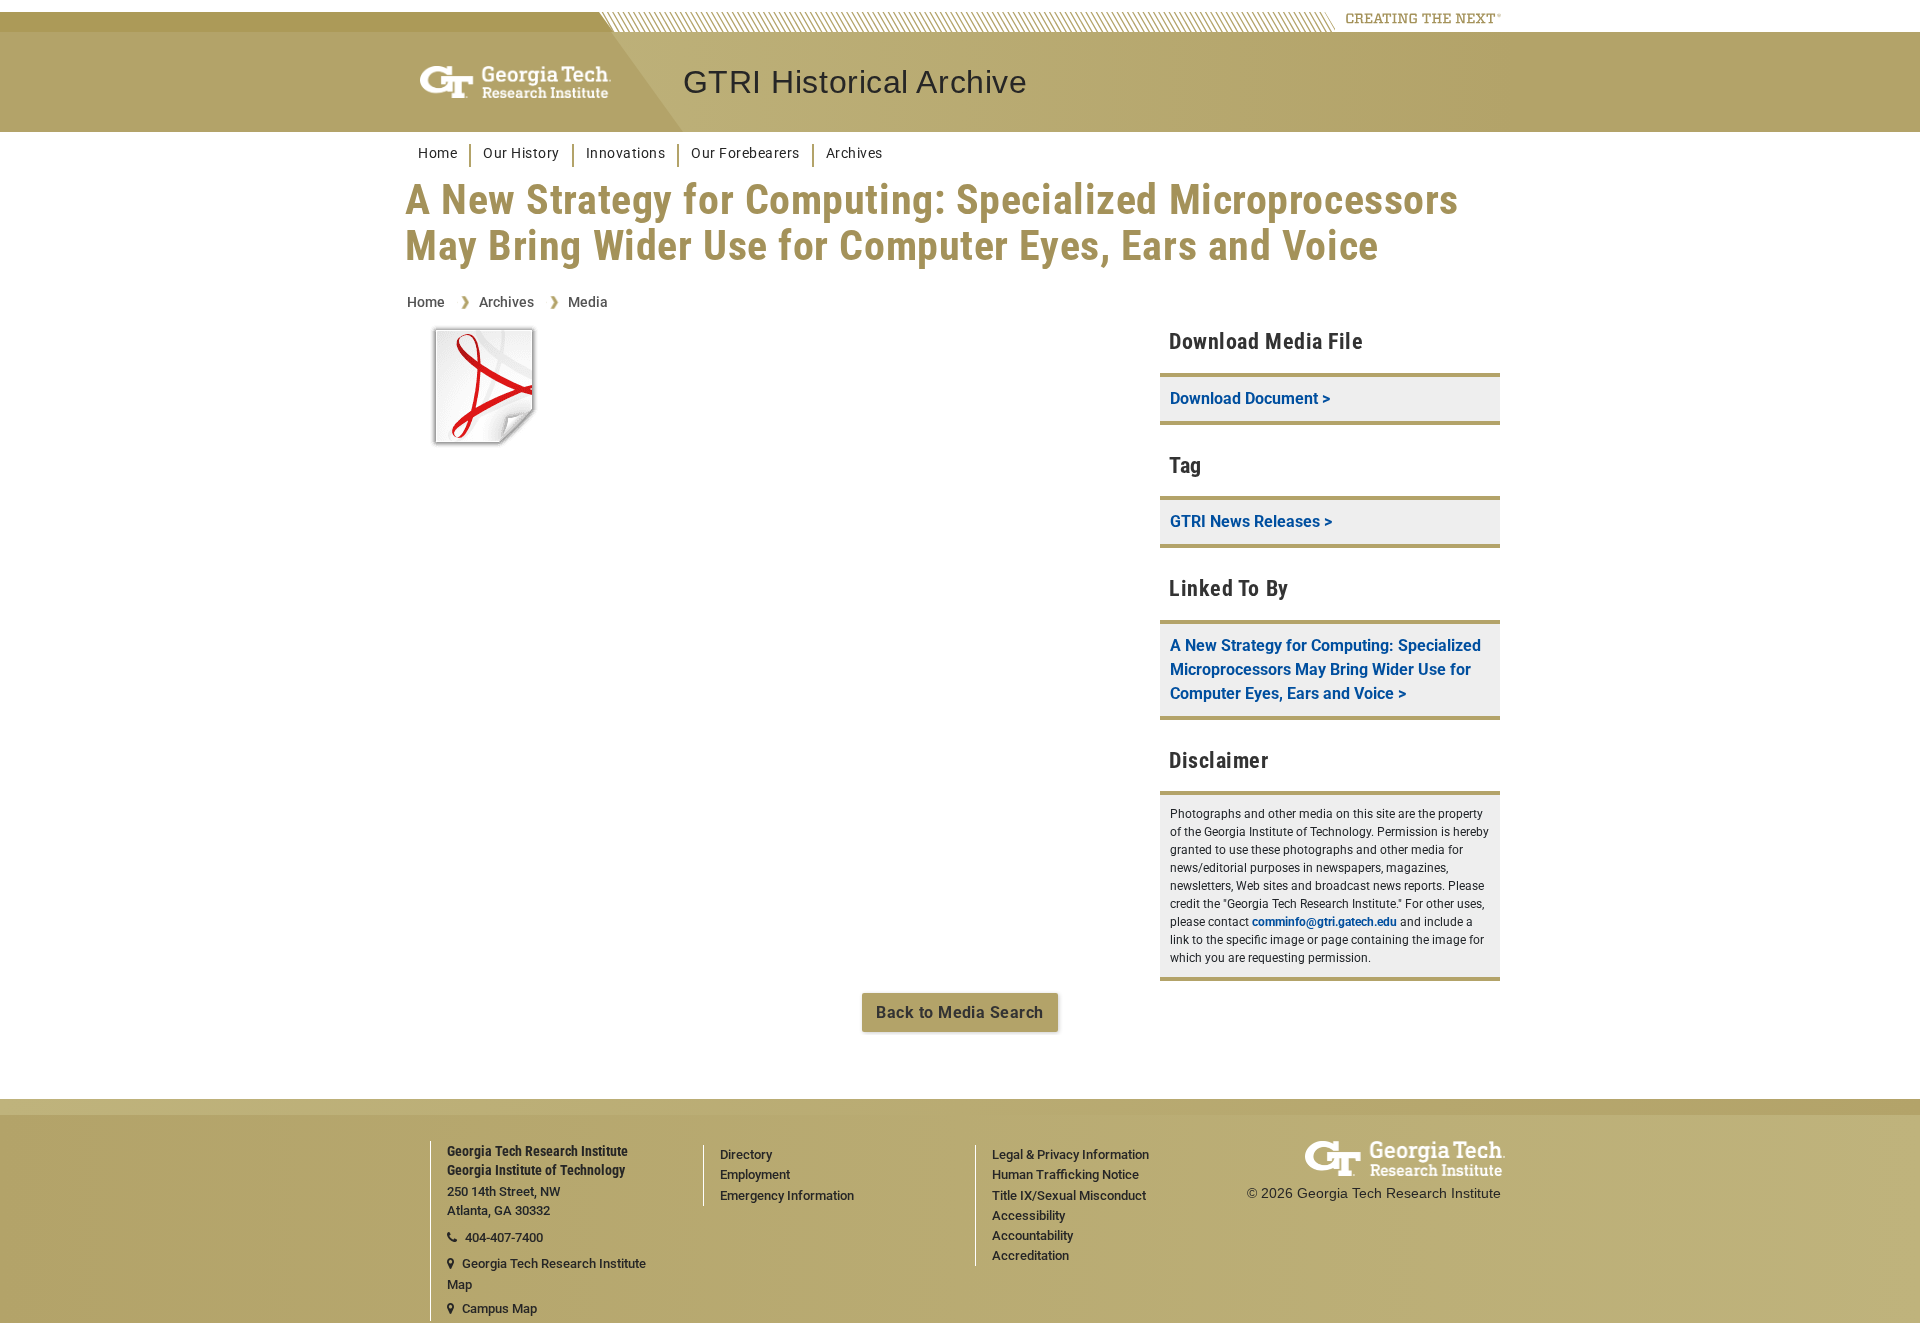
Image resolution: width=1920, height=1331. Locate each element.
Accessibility (1028, 1215)
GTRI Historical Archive (855, 82)
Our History (521, 153)
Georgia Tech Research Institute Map (546, 1274)
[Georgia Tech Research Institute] (515, 82)
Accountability (1032, 1235)
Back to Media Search (960, 1012)
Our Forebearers (745, 153)
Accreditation (1030, 1255)
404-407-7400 (504, 1237)
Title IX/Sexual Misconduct (1069, 1195)
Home (437, 153)
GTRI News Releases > (1251, 521)
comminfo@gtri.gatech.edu (1324, 922)
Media (588, 302)
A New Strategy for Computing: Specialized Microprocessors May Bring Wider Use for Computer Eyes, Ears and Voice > (1325, 669)
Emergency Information (787, 1195)
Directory (746, 1154)
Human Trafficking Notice (1065, 1174)
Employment (755, 1174)
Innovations (626, 153)
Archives (854, 153)
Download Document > (1250, 398)
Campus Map (499, 1308)
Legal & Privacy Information (1070, 1154)
